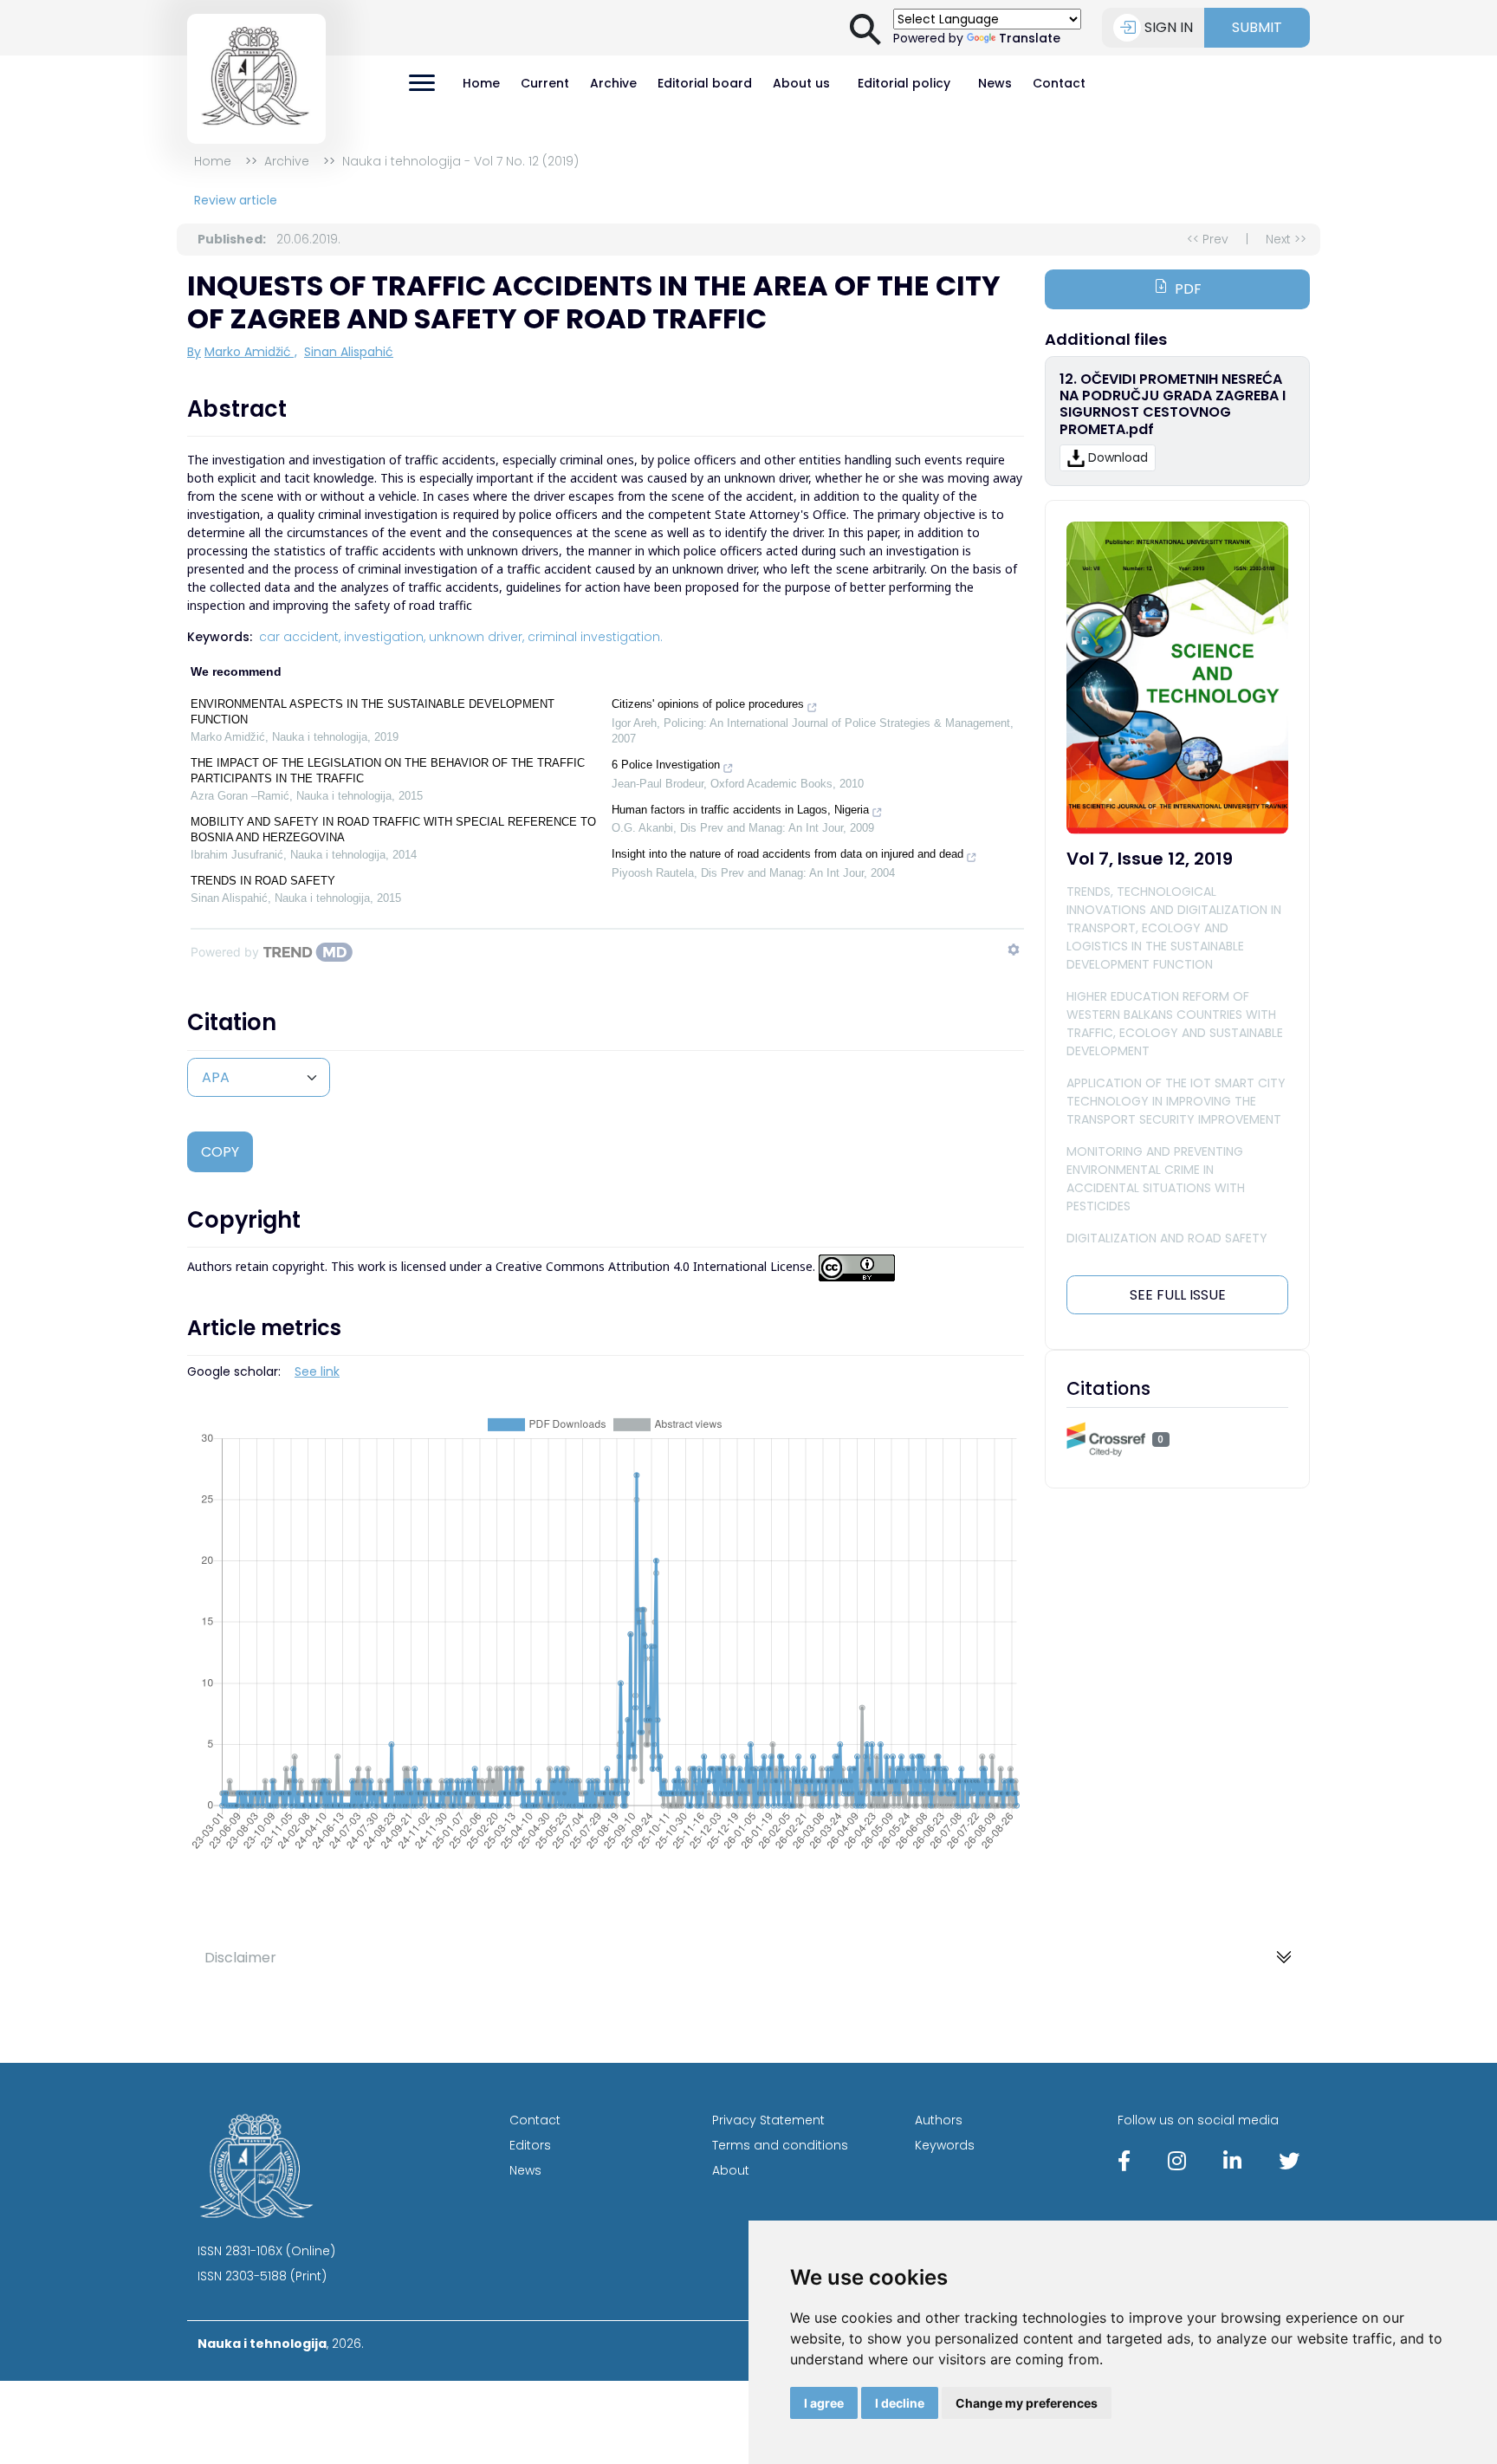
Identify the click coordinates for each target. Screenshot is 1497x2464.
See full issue (1178, 1295)
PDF (1188, 289)
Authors (939, 2120)
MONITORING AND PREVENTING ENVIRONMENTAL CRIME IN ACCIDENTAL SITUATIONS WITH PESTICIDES (1156, 1179)
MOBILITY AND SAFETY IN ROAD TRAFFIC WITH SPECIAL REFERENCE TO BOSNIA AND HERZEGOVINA (393, 830)
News (995, 83)
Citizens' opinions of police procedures (708, 704)
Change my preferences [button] (1027, 2403)
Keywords (945, 2145)
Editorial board (705, 83)
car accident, (300, 637)
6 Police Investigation (666, 765)
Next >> (1286, 239)
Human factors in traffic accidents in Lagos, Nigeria (740, 810)
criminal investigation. (595, 637)
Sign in (1169, 27)
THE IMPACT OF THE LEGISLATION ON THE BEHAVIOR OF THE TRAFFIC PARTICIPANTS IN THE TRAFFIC (388, 771)
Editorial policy (904, 83)
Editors (530, 2145)
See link (317, 1371)
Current (545, 83)
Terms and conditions (780, 2145)
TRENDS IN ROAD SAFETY (263, 881)
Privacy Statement (768, 2120)
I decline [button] (900, 2403)
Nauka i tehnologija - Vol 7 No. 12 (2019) (460, 161)
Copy (220, 1152)
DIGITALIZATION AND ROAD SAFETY (1167, 1238)
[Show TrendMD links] (1014, 950)
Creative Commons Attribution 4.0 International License (654, 1267)
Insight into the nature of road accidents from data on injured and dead (787, 854)
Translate (1030, 38)
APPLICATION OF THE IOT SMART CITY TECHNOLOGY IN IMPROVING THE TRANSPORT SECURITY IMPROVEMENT (1176, 1101)
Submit (1257, 27)
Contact (1059, 83)
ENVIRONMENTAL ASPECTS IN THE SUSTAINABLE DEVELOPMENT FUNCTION (373, 712)
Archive (613, 83)
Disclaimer (240, 1958)
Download (1118, 457)
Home (481, 83)
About (731, 2170)
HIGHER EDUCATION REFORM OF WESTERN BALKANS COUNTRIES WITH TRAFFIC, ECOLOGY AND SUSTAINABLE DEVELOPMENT (1175, 1024)
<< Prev (1208, 239)
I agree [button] (824, 2403)
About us (801, 83)
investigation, (385, 637)
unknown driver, (476, 637)
